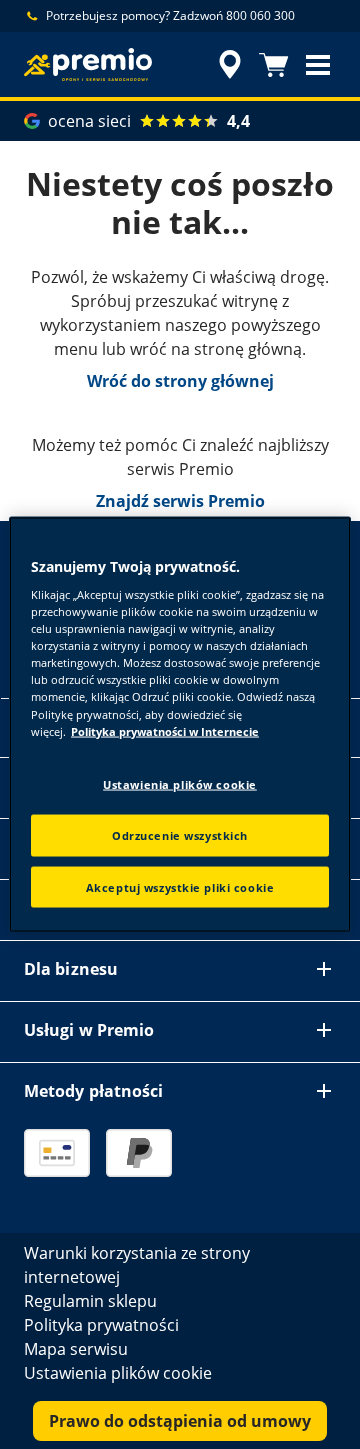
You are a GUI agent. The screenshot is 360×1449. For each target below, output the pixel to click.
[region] (180, 724)
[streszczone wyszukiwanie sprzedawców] (230, 65)
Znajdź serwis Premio (180, 501)
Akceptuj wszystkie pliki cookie (180, 886)
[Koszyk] (274, 65)
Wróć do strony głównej (180, 381)
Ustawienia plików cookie (180, 783)
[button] (318, 65)
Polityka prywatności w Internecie (165, 730)
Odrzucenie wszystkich (180, 834)
